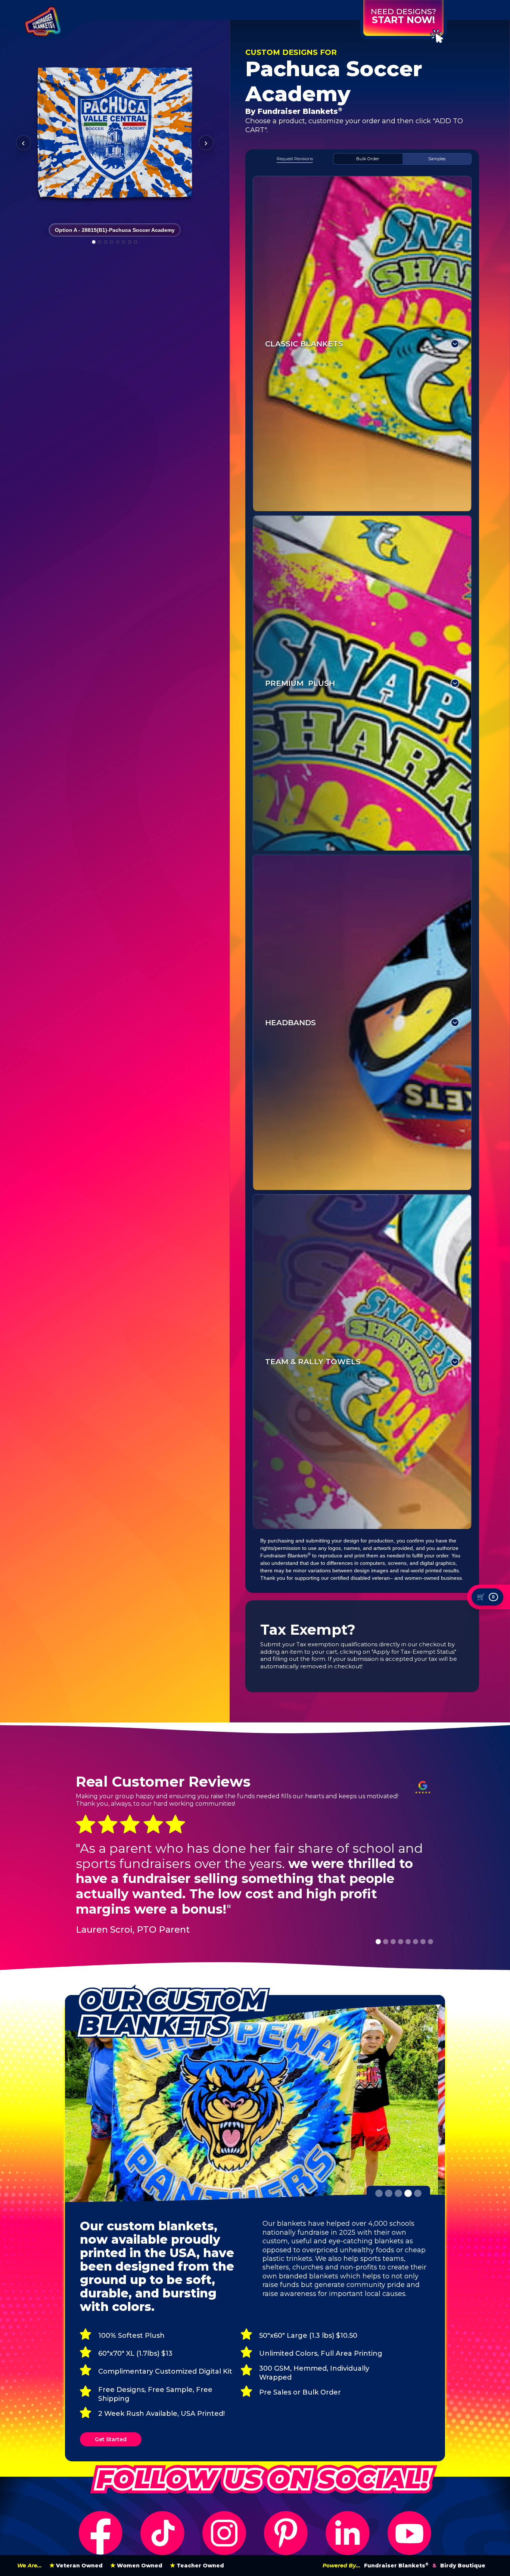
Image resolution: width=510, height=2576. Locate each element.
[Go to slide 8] (136, 242)
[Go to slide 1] (94, 242)
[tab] (295, 159)
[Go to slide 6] (124, 242)
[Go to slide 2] (100, 242)
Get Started (111, 2439)
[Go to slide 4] (112, 242)
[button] (378, 1942)
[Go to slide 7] (130, 242)
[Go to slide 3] (106, 242)
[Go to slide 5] (118, 242)
